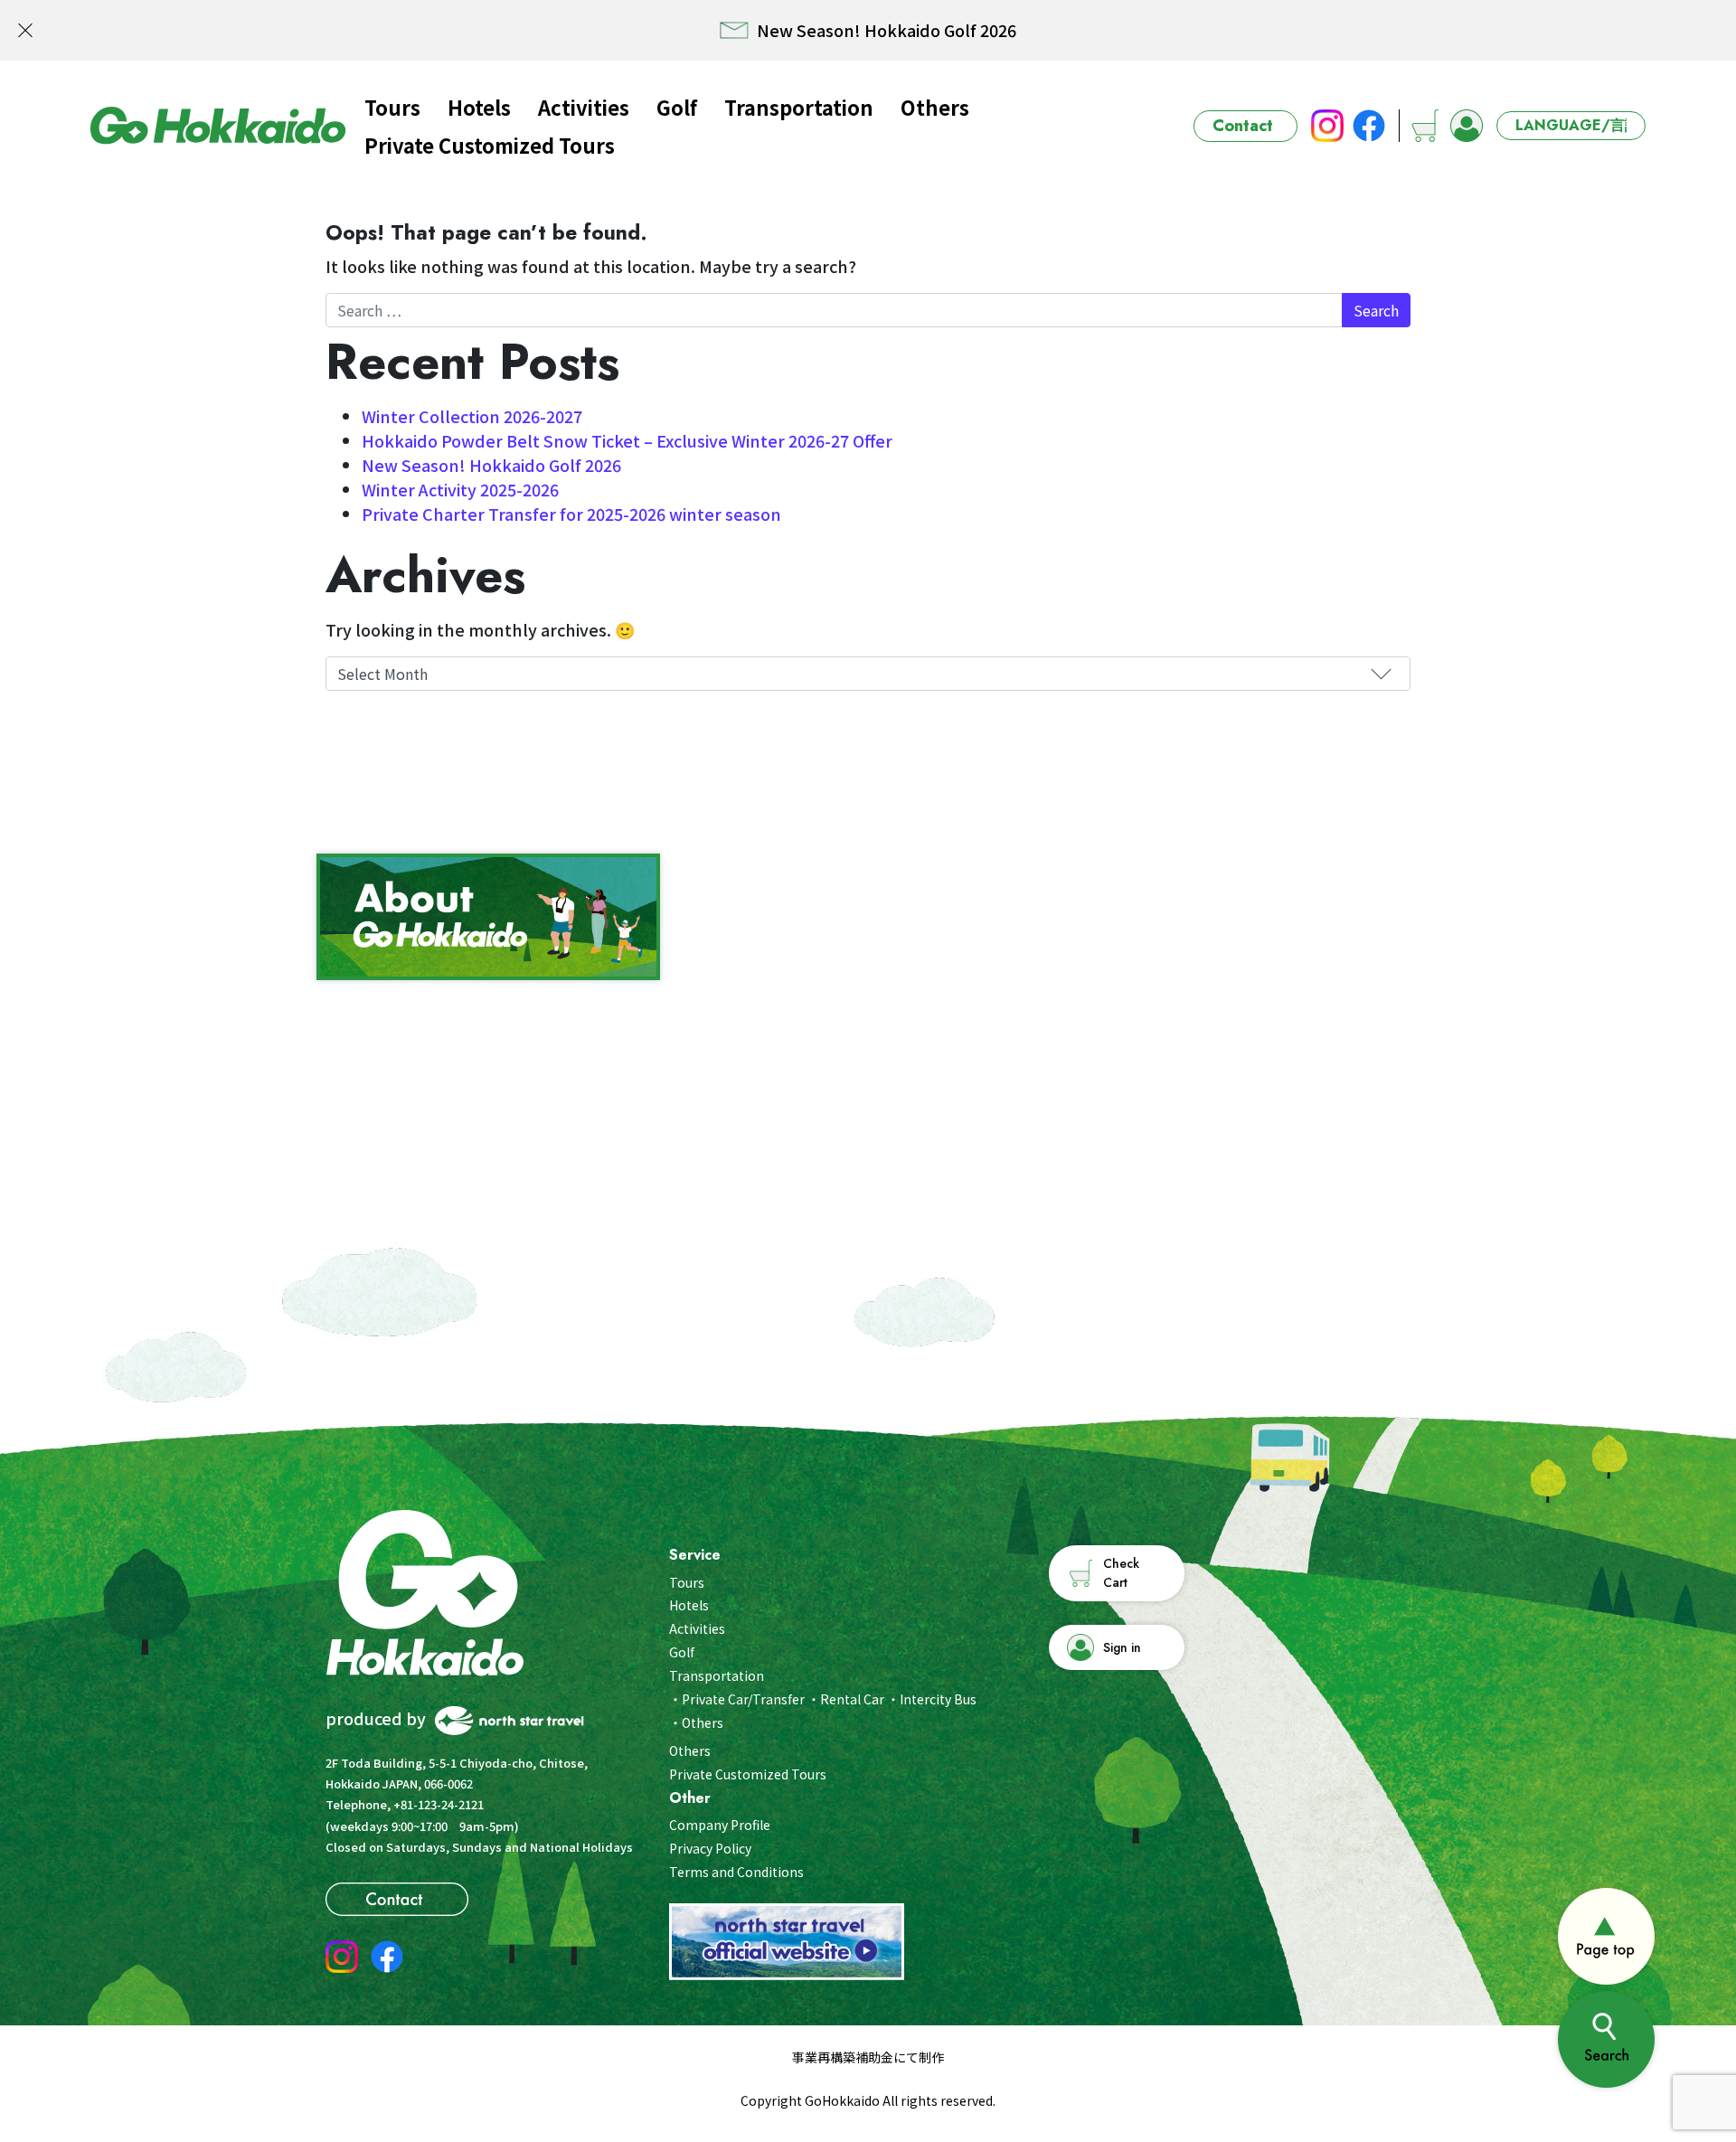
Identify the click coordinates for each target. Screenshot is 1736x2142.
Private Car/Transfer (743, 1699)
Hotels (479, 107)
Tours (392, 107)
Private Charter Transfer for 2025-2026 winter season (571, 514)
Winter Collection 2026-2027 (472, 416)
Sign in (1122, 1647)
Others (935, 107)
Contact (1243, 126)
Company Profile (720, 1825)
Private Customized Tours (490, 145)
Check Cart (1121, 1573)
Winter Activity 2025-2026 (460, 489)
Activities (584, 107)
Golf (677, 107)
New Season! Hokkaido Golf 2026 (491, 465)
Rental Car (852, 1699)
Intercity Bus (938, 1699)
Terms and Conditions (736, 1872)
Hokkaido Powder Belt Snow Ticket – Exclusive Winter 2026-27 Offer (627, 440)
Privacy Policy (710, 1848)
